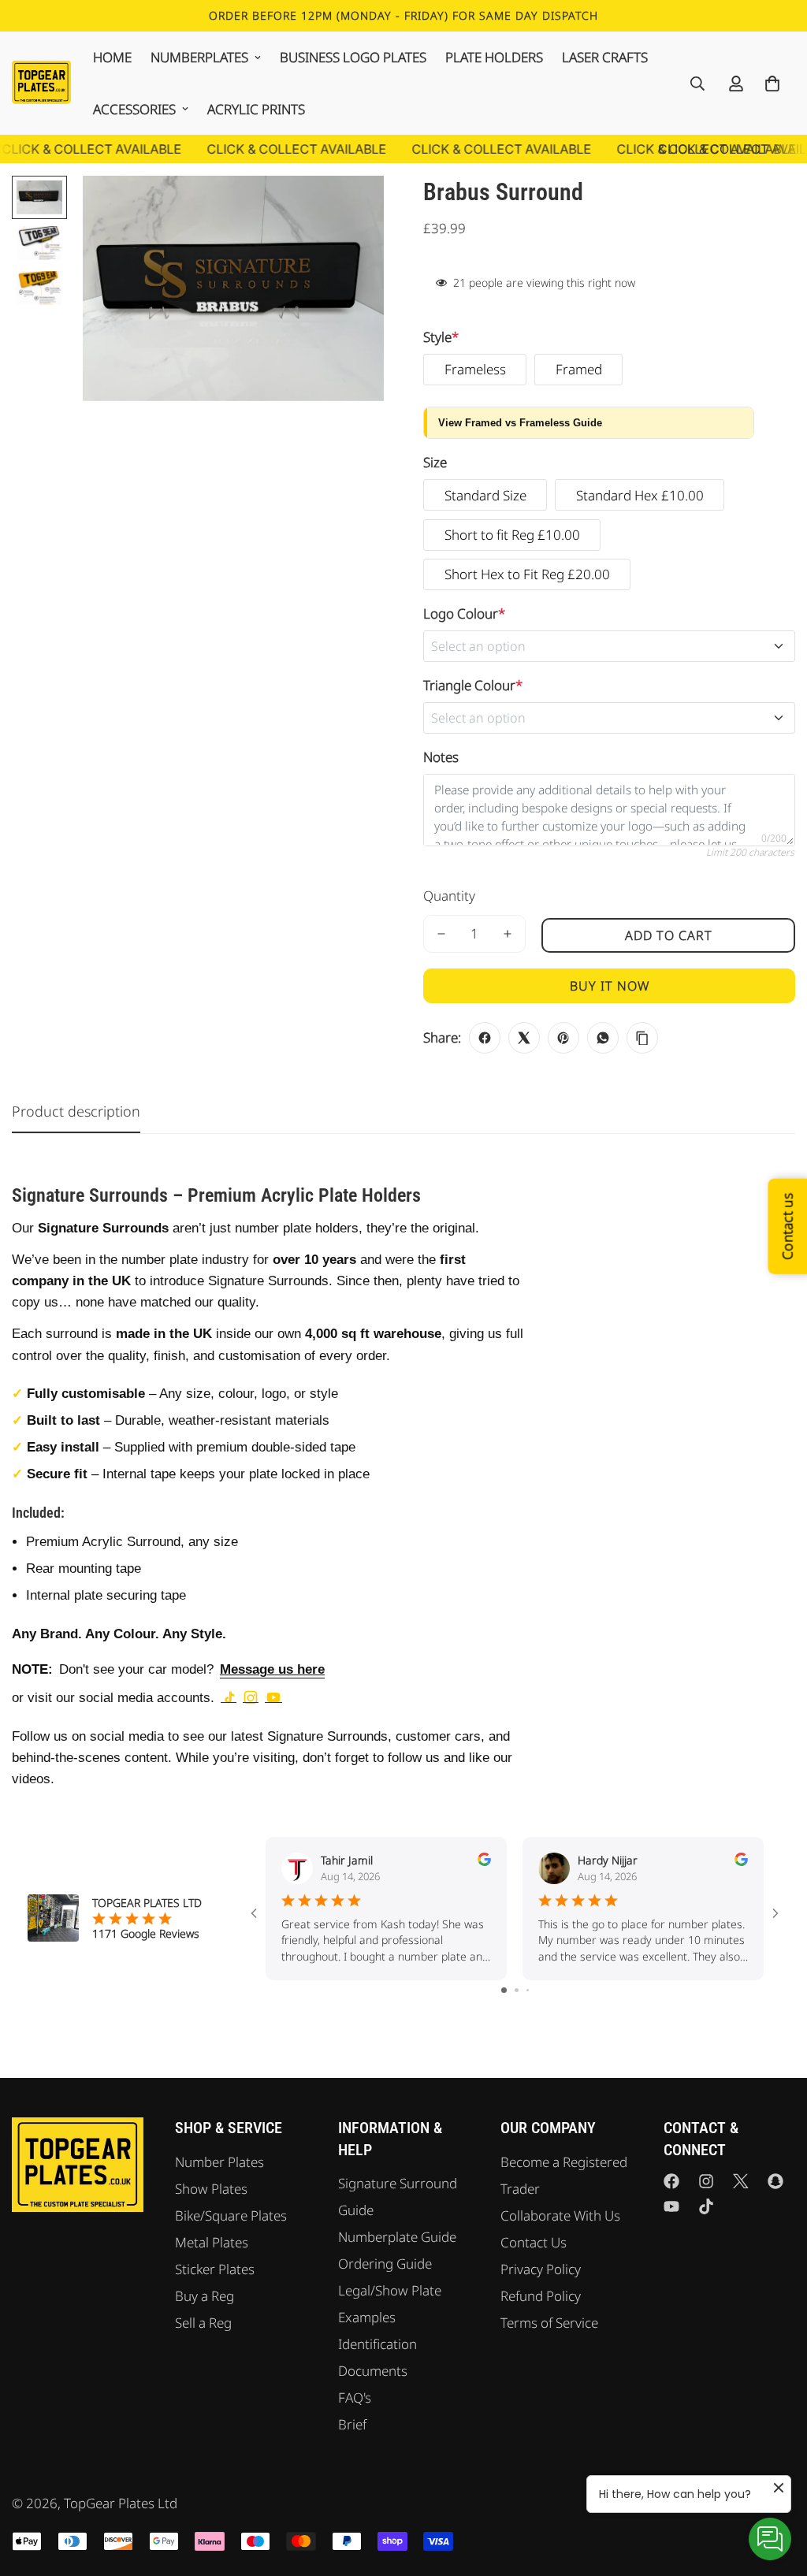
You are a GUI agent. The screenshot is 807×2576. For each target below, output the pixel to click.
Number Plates (219, 2162)
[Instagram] (251, 1697)
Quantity (449, 896)
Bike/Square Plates (231, 2215)
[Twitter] (741, 2181)
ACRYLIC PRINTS (256, 109)
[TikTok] (229, 1697)
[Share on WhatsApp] (603, 1038)
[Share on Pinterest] (563, 1038)
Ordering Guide (385, 2264)
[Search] (697, 84)
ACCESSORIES (134, 109)
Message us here (272, 1669)
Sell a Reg (203, 2323)
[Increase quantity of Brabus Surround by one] (508, 934)
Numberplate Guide (397, 2237)
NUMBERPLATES (199, 57)
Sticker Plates (215, 2269)
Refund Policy (541, 2296)
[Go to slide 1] (504, 1990)
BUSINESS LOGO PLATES (353, 57)
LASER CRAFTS (605, 57)
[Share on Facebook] (485, 1038)
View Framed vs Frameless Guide (520, 423)
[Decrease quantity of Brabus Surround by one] (441, 934)
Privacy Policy (541, 2269)
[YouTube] (273, 1697)
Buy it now (610, 986)
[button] (772, 84)
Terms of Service (549, 2323)
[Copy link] (642, 1038)
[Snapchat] (775, 2181)
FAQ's (355, 2398)
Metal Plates (212, 2242)
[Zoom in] (350, 209)
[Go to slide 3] (528, 1990)
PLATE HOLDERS (494, 57)
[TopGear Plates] (41, 83)
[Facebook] (671, 2181)
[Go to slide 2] (517, 1990)
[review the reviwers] (484, 1859)
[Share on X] (524, 1038)
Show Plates (211, 2189)
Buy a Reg (205, 2296)
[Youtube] (671, 2206)
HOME (112, 57)
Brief (352, 2424)
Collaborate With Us (560, 2215)
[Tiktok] (706, 2206)
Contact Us (534, 2242)
